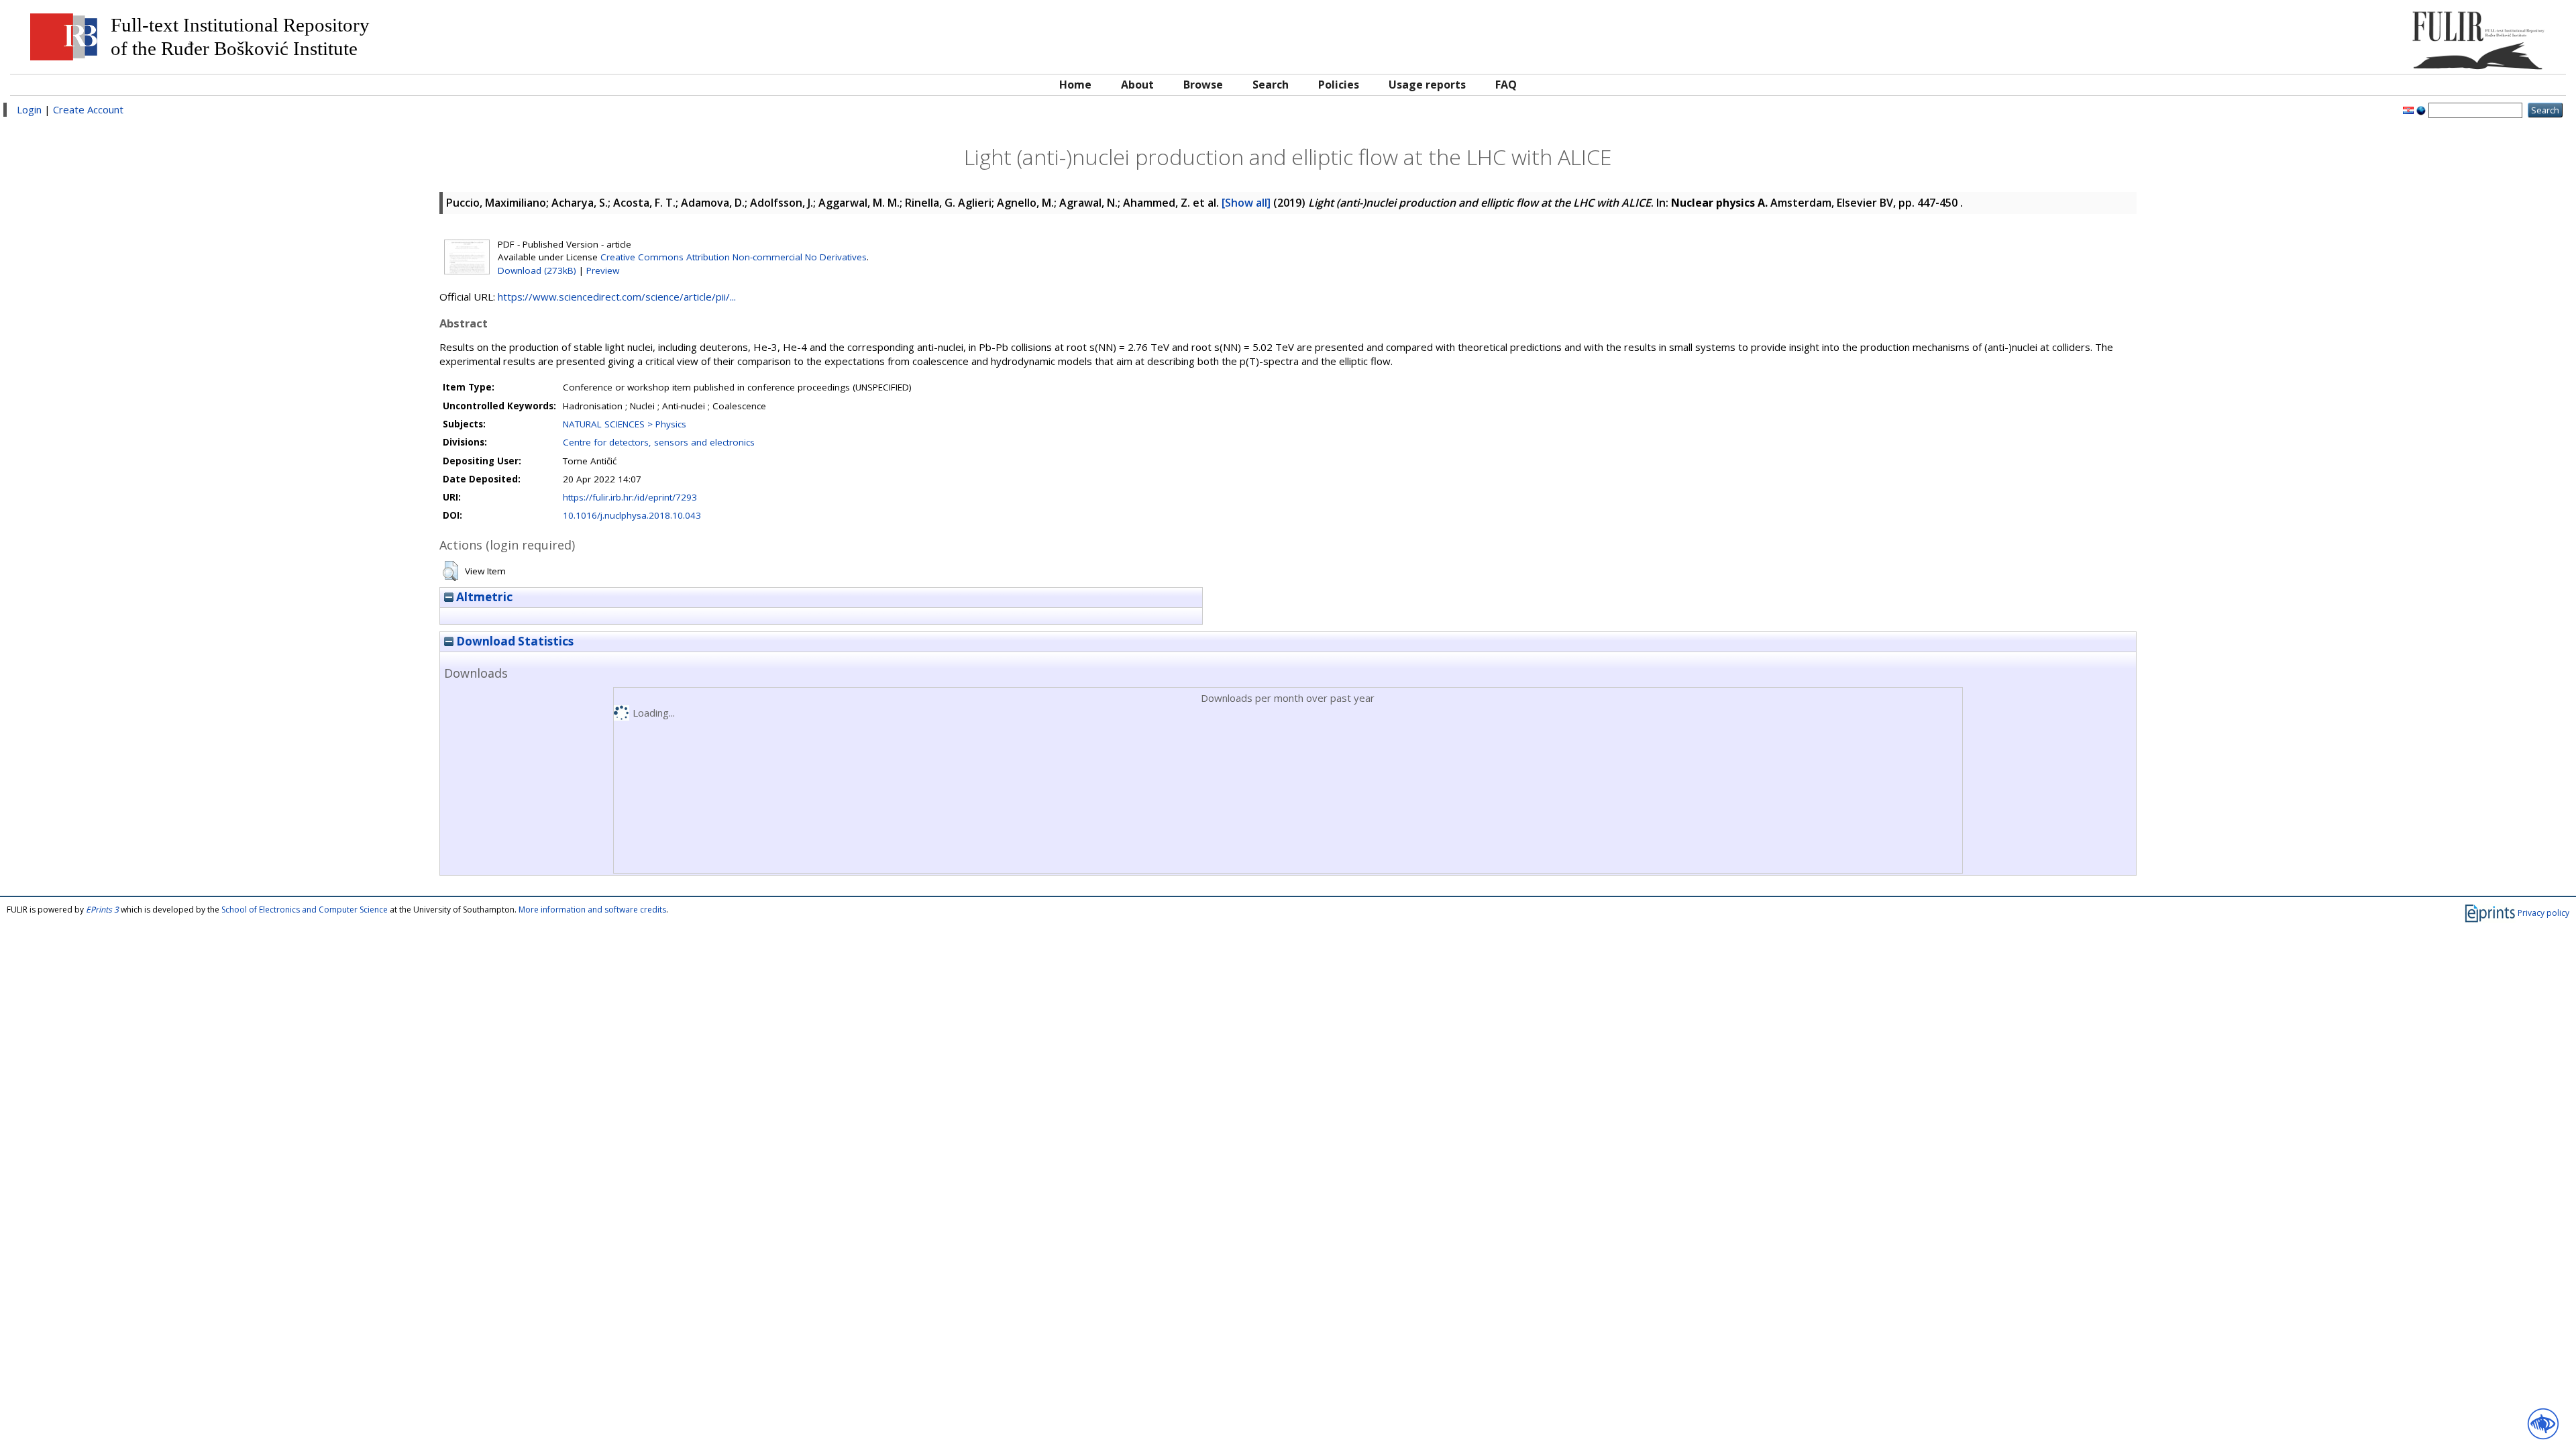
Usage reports (1427, 85)
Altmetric (483, 597)
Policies (1339, 85)
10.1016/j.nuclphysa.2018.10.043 (632, 515)
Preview (603, 270)
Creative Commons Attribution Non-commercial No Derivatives (734, 257)
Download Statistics (514, 641)
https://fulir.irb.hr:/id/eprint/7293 (630, 497)
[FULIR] (2239, 35)
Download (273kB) (537, 270)
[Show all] (1246, 203)
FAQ (1506, 85)
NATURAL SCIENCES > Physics (625, 424)
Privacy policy (2543, 913)
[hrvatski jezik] (2408, 109)
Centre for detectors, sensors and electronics (659, 442)
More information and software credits (592, 910)
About (1137, 85)
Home (1075, 85)
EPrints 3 (102, 910)
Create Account (88, 109)
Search (1271, 85)
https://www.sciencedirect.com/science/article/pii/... (617, 297)
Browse (1203, 85)
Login (29, 109)
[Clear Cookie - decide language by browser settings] (2421, 109)
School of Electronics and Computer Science (305, 910)
